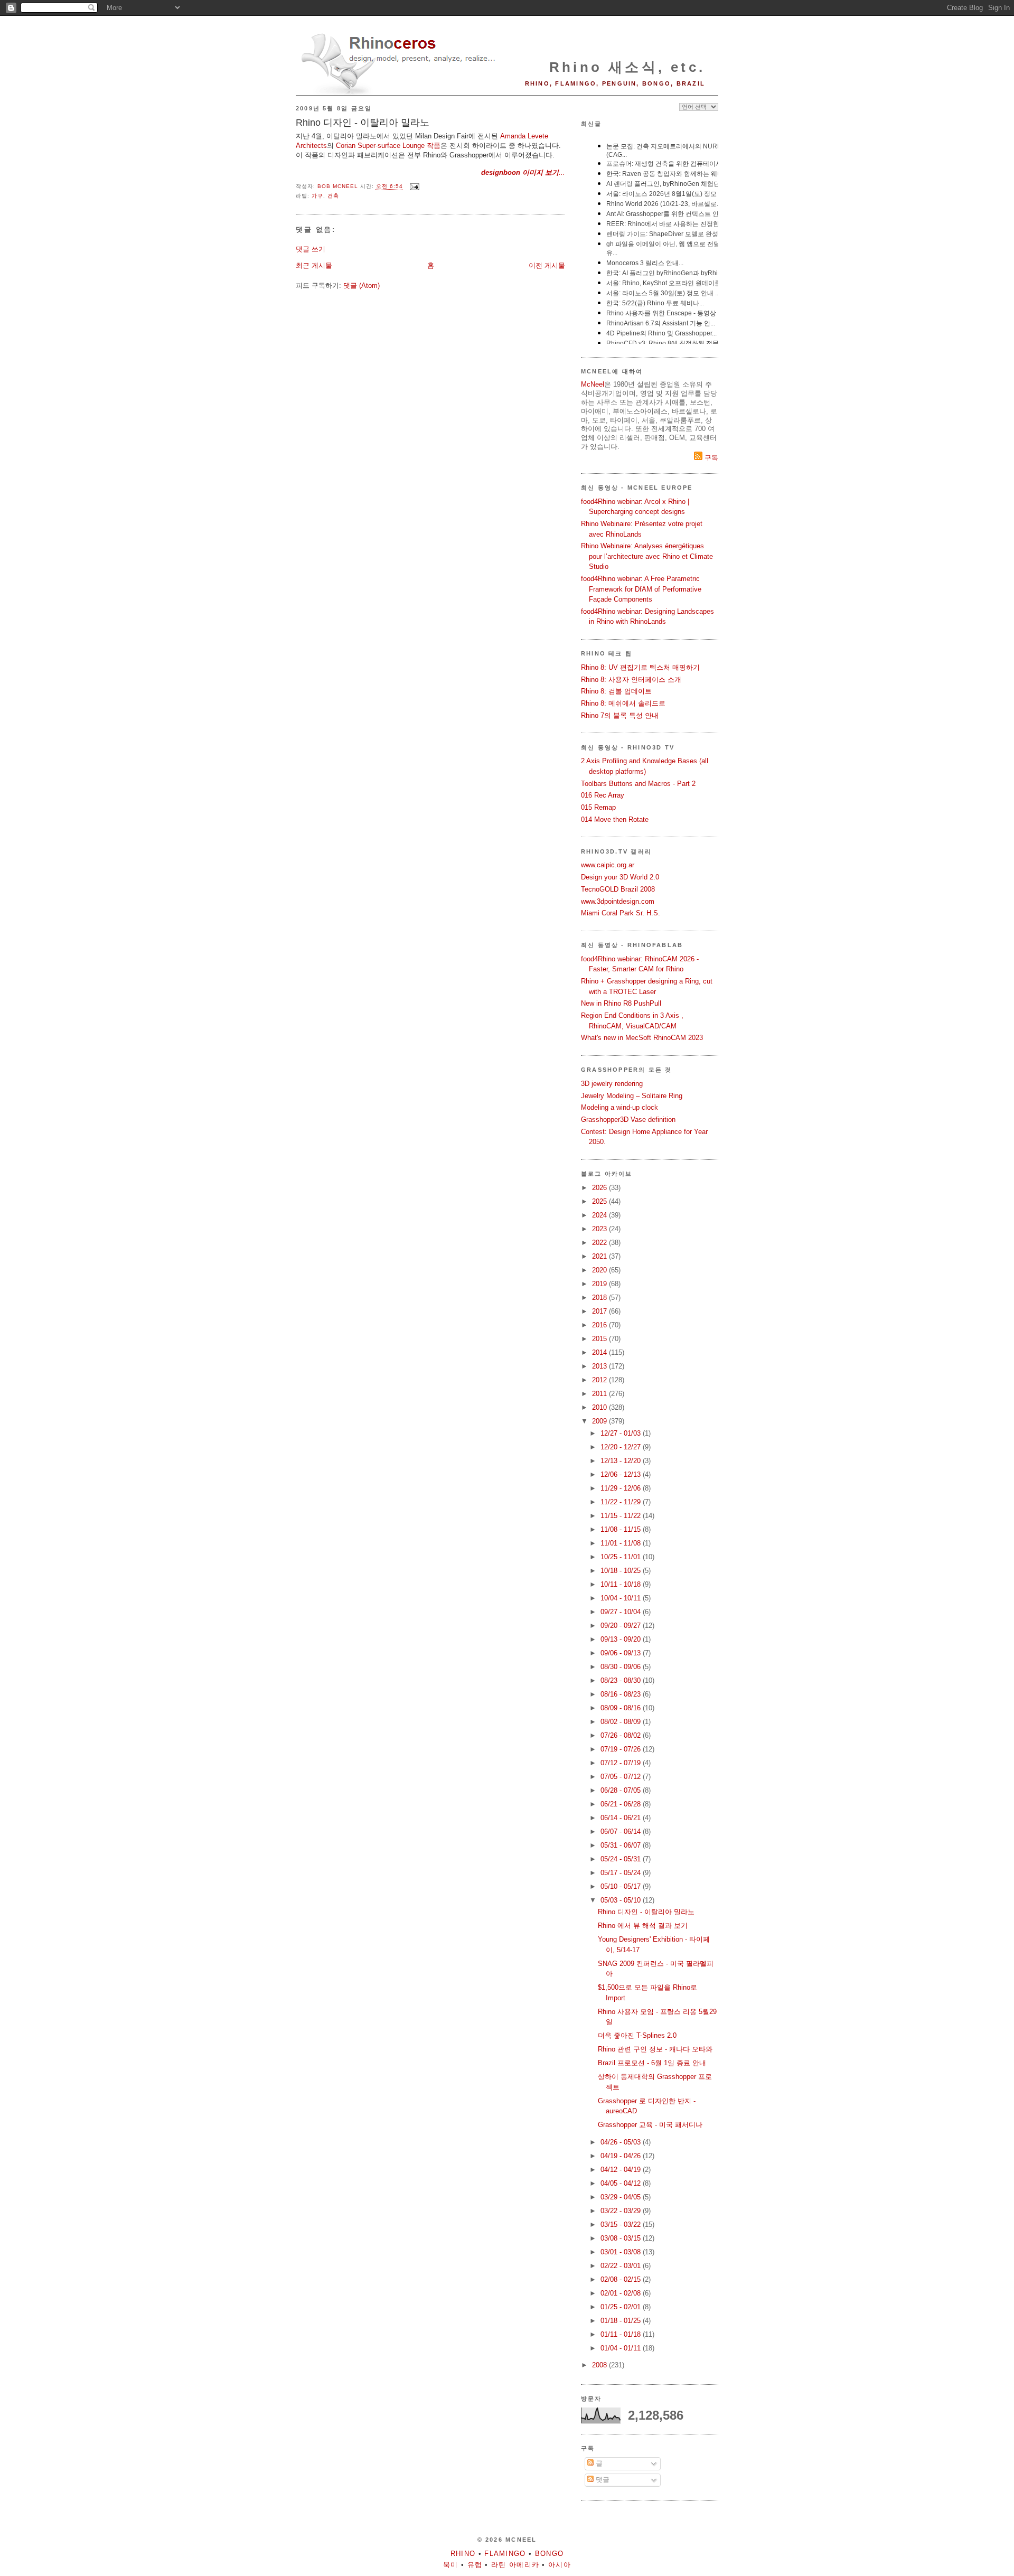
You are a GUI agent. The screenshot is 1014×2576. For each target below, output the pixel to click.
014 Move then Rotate (615, 819)
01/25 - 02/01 (622, 2307)
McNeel (593, 384)
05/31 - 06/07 (622, 1845)
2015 (600, 1339)
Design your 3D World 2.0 (620, 877)
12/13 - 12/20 (622, 1461)
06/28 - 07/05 (622, 1790)
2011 (600, 1394)
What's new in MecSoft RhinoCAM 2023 (642, 1038)
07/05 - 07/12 (622, 1777)
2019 (600, 1284)
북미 (451, 2565)
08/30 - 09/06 (622, 1667)
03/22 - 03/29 (622, 2211)
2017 (600, 1311)
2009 (600, 1421)
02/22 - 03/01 (622, 2266)
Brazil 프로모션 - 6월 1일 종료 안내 (652, 2063)
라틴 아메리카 (515, 2565)
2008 (600, 2365)
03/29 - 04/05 (622, 2197)
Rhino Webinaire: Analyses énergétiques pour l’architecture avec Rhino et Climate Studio (647, 556)
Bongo (550, 2554)
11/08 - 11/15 (622, 1529)
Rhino (463, 2554)
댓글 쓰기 (311, 249)
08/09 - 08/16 (622, 1708)
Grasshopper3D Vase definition (628, 1120)
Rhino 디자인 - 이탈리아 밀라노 (646, 1912)
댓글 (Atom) (362, 285)
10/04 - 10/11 (622, 1598)
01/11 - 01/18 (622, 2334)
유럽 (475, 2565)
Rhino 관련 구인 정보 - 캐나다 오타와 (655, 2049)
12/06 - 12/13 (622, 1474)
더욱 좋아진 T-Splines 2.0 (637, 2035)
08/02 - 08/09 (622, 1722)
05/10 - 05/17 (622, 1886)
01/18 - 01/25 (622, 2321)
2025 (600, 1201)
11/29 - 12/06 (622, 1488)
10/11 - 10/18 (622, 1584)
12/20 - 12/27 (622, 1447)
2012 (600, 1380)
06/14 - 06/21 (622, 1818)
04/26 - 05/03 (622, 2142)
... (523, 172)
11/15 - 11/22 (622, 1516)
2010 (600, 1407)
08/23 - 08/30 (622, 1680)
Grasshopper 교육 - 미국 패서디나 (650, 2125)
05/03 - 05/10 (622, 1900)
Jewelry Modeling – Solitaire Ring (632, 1096)
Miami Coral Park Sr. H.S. (621, 913)
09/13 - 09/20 (622, 1639)
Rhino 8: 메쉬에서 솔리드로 (623, 703)
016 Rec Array (603, 795)
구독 (710, 458)
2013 (600, 1366)
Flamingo (505, 2554)
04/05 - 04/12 (622, 2183)
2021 (600, 1256)
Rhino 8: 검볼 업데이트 (616, 691)
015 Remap (598, 807)
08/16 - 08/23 (622, 1694)
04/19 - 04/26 (622, 2156)
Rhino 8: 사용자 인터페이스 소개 (631, 680)
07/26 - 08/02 (622, 1735)
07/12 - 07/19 (622, 1763)
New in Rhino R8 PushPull (621, 1003)
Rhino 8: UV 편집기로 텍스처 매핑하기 (640, 667)
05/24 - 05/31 (622, 1859)
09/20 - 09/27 (622, 1626)
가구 (317, 196)
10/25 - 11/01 (622, 1557)
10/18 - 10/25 (622, 1571)
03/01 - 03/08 (622, 2252)
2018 (600, 1298)
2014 (600, 1352)
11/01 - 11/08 (622, 1543)
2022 (600, 1243)
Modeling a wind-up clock (619, 1107)
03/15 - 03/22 (622, 2224)
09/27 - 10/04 (622, 1612)
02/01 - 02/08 (622, 2293)
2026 (600, 1188)
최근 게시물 (314, 265)
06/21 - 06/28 (622, 1804)
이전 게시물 (547, 265)
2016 (600, 1325)
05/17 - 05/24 (622, 1873)
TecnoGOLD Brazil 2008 (618, 889)
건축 (333, 196)
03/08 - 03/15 (622, 2238)
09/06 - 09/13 (622, 1653)
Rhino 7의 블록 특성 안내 (620, 715)
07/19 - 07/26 (622, 1749)
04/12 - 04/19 (622, 2170)
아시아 (560, 2565)
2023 (600, 1229)
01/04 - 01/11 (622, 2348)
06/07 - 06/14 (622, 1832)
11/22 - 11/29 (622, 1502)
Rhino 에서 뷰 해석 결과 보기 (643, 1926)
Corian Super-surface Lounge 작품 (388, 146)
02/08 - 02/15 (622, 2279)
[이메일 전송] (414, 187)
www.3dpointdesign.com (618, 901)
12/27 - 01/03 (622, 1433)
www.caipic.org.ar (608, 865)
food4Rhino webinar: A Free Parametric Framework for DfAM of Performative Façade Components (641, 589)
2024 (600, 1215)
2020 (600, 1270)
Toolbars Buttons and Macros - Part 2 (638, 784)
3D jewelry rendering (612, 1084)
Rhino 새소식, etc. (627, 67)
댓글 (602, 2480)
